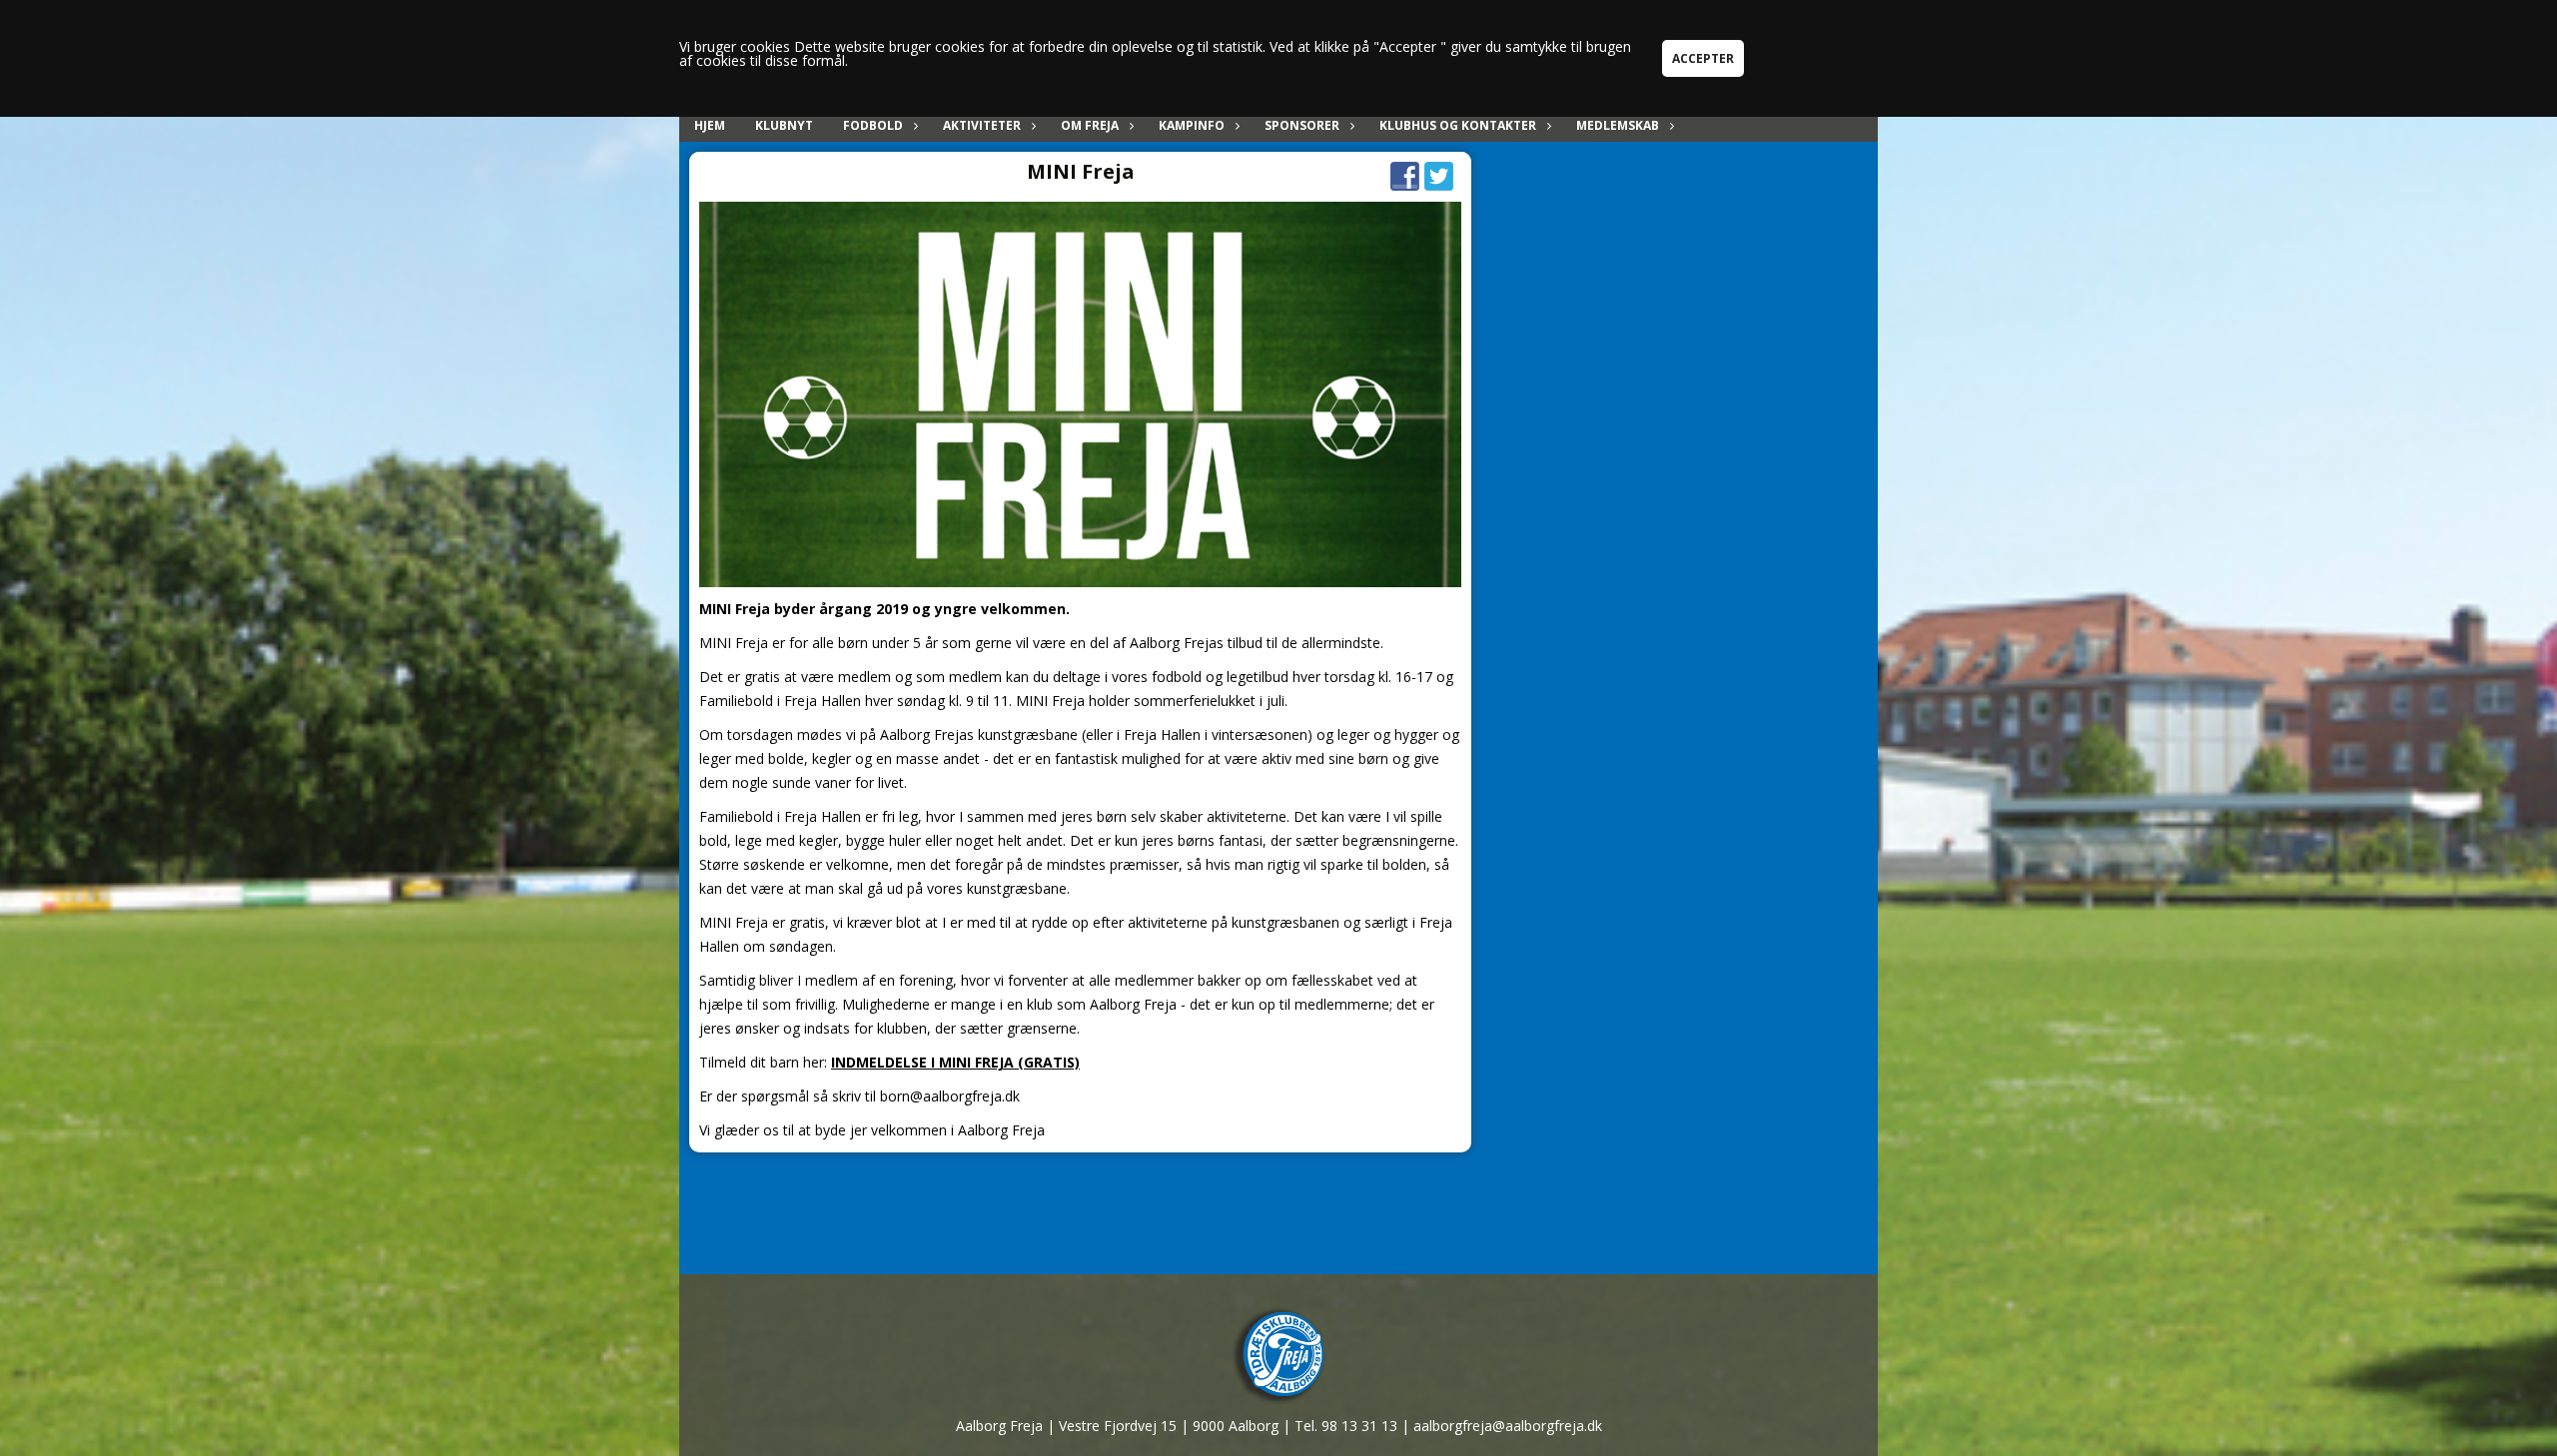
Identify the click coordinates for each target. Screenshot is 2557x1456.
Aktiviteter (982, 125)
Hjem (710, 125)
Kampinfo (1192, 125)
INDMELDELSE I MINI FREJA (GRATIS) (955, 1062)
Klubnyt (784, 125)
